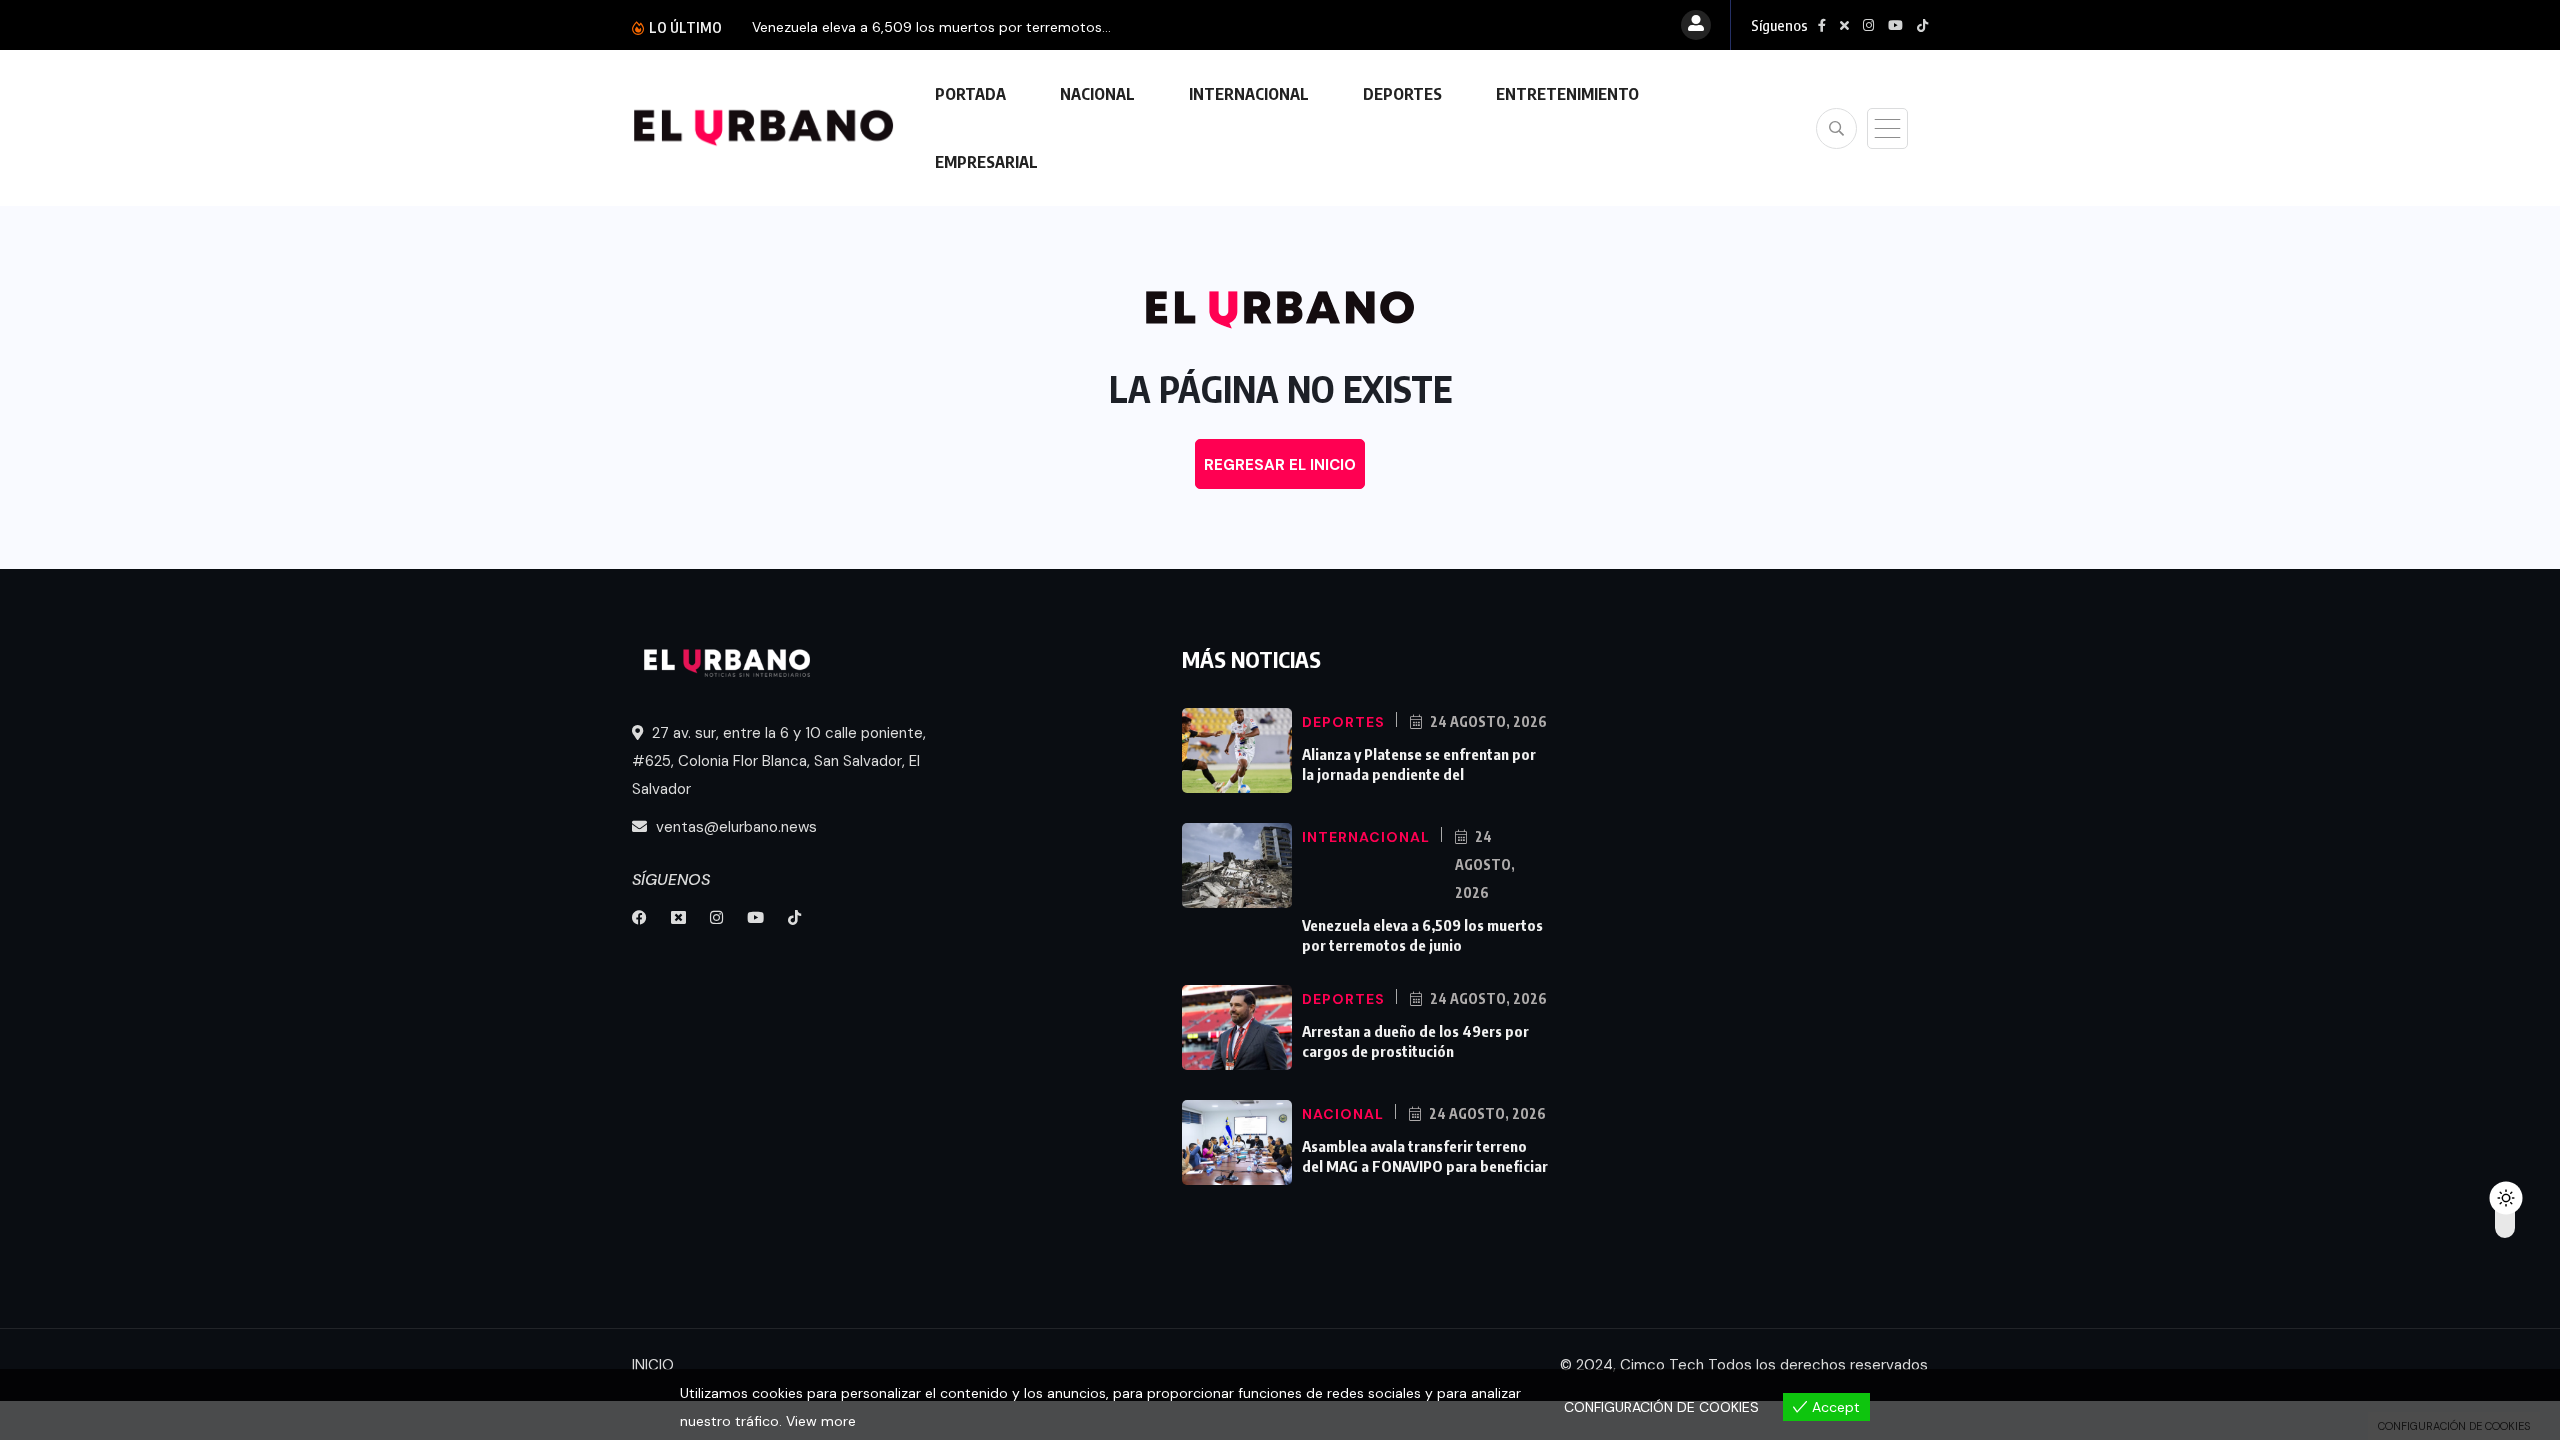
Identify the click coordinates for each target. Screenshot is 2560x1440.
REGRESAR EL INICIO (1280, 465)
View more (821, 1421)
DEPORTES (1402, 94)
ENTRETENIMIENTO (1567, 94)
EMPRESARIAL (986, 162)
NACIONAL (1097, 94)
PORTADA (970, 94)
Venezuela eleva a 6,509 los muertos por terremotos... (931, 27)
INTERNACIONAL (1249, 94)
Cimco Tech (1662, 1365)
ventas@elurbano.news (734, 827)
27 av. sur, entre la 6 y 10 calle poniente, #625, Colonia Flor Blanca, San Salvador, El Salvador (779, 761)
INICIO (653, 1365)
